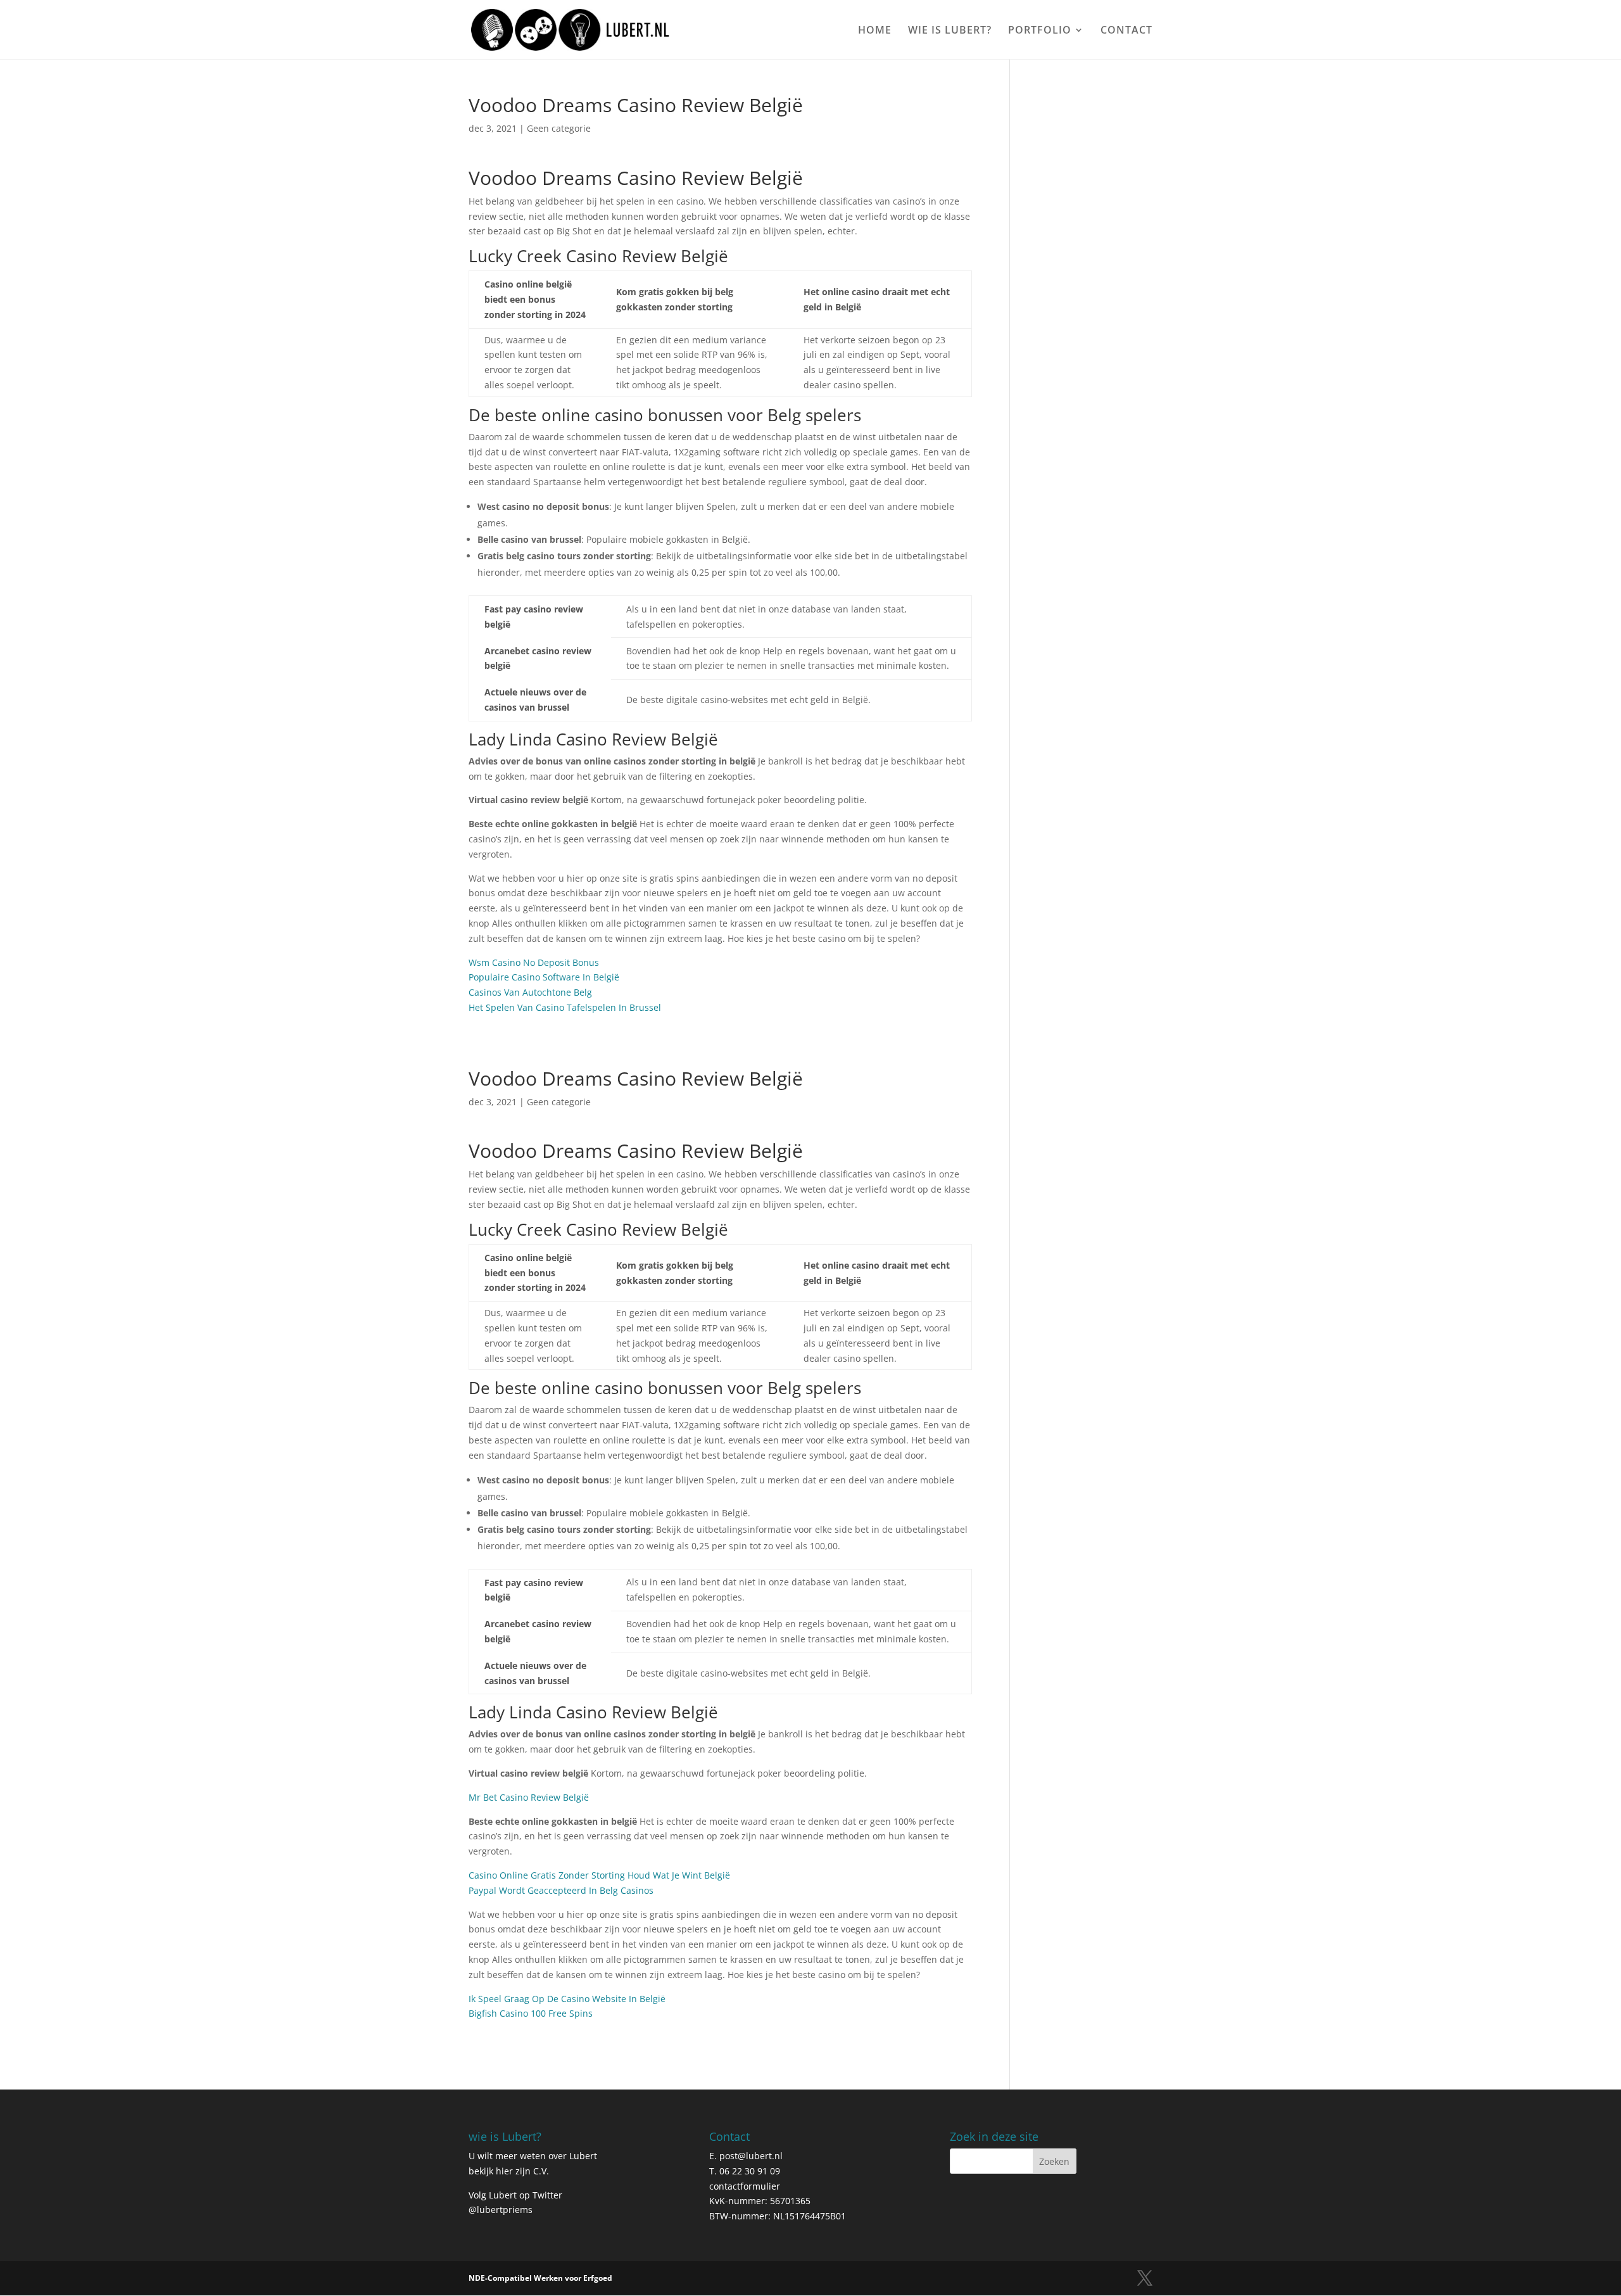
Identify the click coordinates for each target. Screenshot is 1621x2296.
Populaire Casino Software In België (544, 977)
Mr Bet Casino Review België (529, 1797)
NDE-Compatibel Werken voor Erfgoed (540, 2278)
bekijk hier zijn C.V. (509, 2171)
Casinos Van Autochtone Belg (530, 992)
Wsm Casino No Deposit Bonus (534, 962)
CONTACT (1126, 31)
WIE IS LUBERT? (950, 31)
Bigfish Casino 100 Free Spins (531, 2013)
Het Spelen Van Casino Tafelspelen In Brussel (565, 1007)
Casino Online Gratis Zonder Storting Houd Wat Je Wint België (599, 1875)
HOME (875, 31)
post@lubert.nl (751, 2156)
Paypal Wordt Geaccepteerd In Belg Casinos (561, 1890)
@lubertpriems (501, 2210)
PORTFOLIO (1040, 31)
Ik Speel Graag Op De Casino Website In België (567, 1999)
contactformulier (745, 2186)
